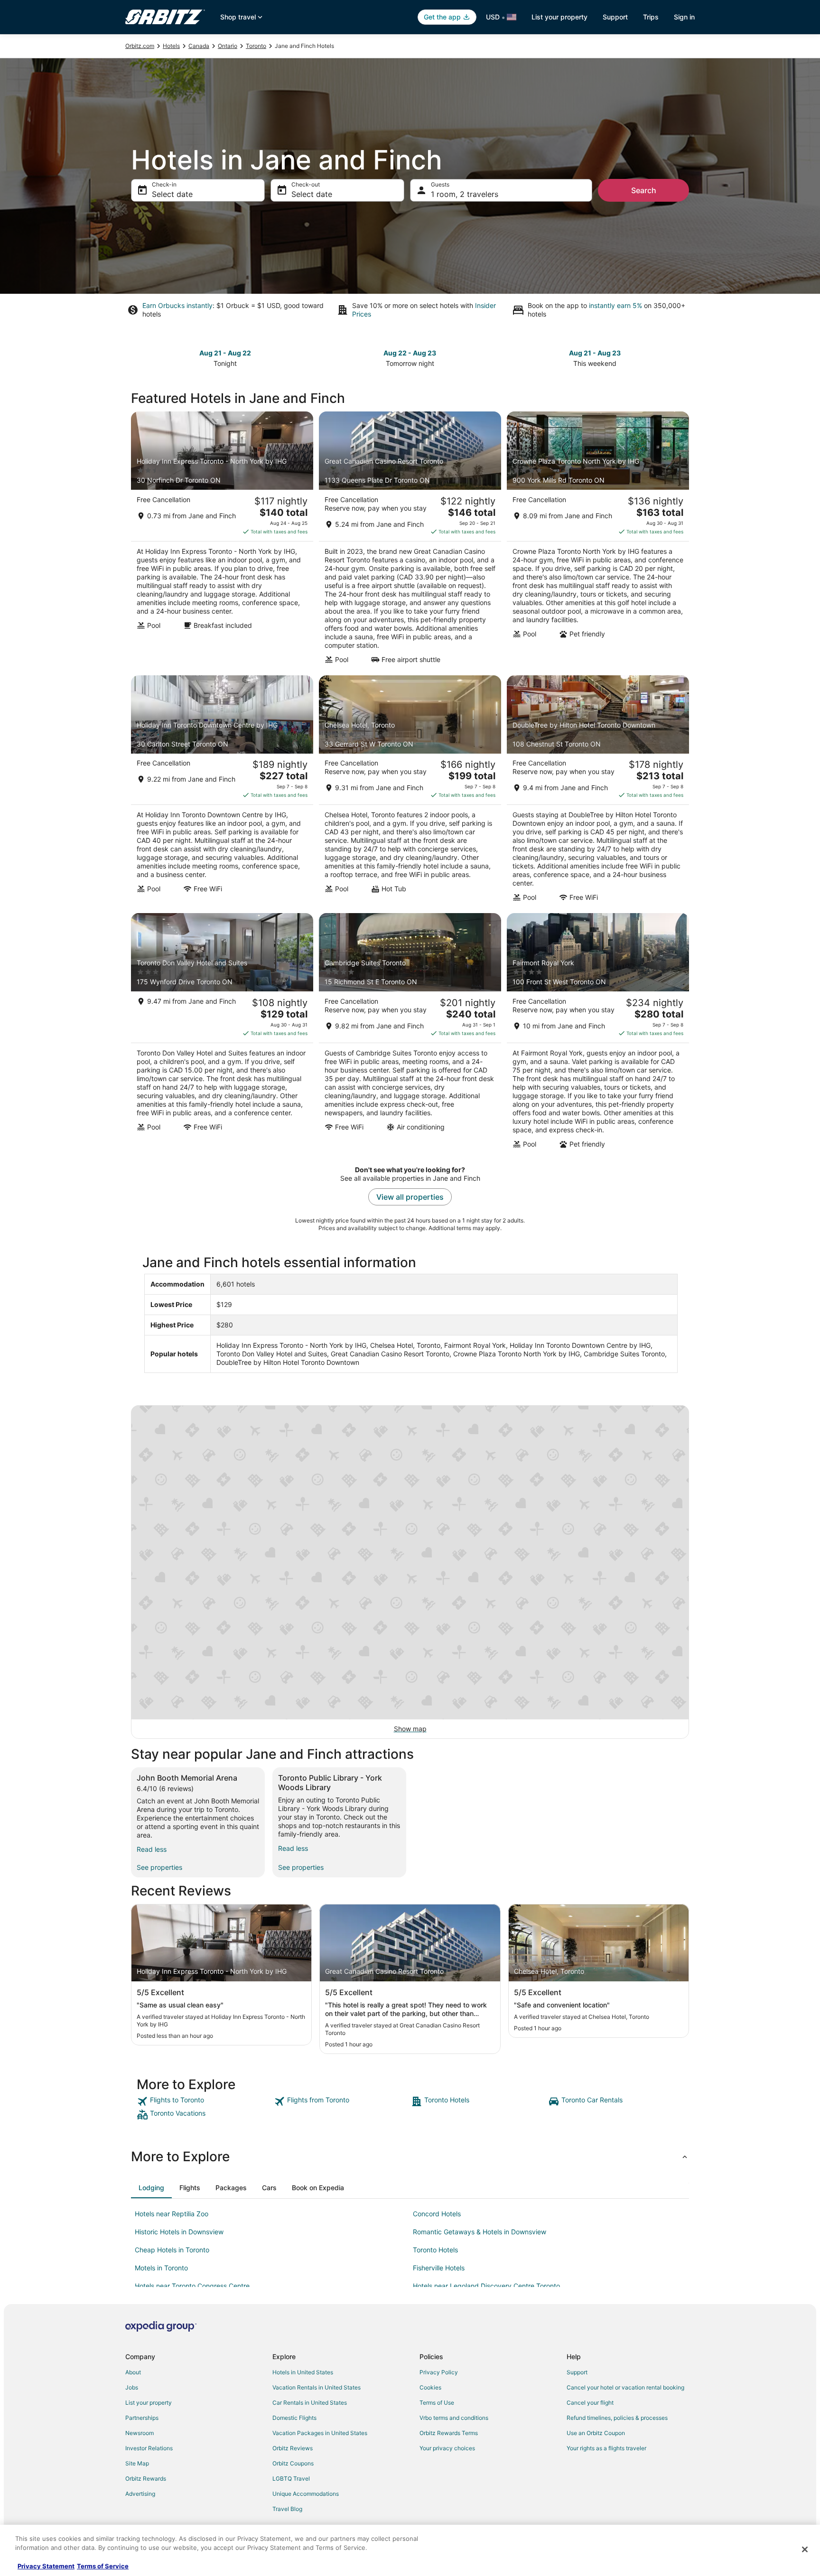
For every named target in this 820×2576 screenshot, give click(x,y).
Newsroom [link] (140, 2433)
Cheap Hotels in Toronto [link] (172, 2250)
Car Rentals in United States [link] (310, 2403)
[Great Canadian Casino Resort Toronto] (410, 541)
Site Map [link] (137, 2463)
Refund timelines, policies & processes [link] (617, 2418)
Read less (152, 1849)
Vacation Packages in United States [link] (320, 2433)
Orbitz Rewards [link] (146, 2478)
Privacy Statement (46, 2566)
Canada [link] (199, 46)
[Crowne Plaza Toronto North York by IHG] (598, 541)
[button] (410, 2156)
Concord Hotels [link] (437, 2214)
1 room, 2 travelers (465, 194)
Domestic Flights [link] (294, 2418)
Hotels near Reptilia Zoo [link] (172, 2214)
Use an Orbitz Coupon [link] (596, 2433)
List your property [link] (149, 2403)
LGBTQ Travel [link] (291, 2478)
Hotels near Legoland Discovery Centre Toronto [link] (486, 2286)
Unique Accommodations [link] (306, 2494)
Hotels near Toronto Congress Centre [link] (192, 2286)
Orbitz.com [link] (140, 46)
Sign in (684, 17)
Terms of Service (103, 2566)
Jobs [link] (132, 2387)
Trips (651, 17)
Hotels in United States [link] (303, 2372)
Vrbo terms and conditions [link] (454, 2418)
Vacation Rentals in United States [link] (317, 2387)
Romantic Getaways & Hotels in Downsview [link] (480, 2232)
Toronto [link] (256, 46)
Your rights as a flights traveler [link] (606, 2448)
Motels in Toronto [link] (161, 2268)
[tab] (151, 2188)
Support (615, 17)
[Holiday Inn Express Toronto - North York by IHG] (222, 541)
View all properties (410, 1197)
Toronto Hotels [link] (435, 2250)
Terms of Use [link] (437, 2403)
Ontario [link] (228, 46)
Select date (172, 194)
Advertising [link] (140, 2494)
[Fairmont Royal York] (598, 1034)
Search (644, 190)
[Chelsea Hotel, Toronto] (410, 792)
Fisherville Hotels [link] (439, 2268)
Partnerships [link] (142, 2418)
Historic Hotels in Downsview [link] (179, 2232)
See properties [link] (159, 1867)
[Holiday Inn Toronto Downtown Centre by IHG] (222, 792)
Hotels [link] (171, 46)
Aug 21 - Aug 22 (225, 353)
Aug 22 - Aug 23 (410, 353)
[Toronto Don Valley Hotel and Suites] (222, 1034)
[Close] (805, 2549)
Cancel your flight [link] (590, 2403)
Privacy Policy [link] (439, 2372)
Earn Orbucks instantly (177, 305)
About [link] (133, 2372)
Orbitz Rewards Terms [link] (449, 2433)
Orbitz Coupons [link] (293, 2463)
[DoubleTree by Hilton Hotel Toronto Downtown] (598, 792)
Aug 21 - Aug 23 (595, 353)
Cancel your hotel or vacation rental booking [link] (625, 2387)
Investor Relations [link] (149, 2448)
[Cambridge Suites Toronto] (410, 1034)
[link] (204, 2101)
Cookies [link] (430, 2387)
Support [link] (577, 2372)
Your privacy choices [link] (447, 2448)
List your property (559, 17)
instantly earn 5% (615, 305)
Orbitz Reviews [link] (293, 2448)
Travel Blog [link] (287, 2509)
